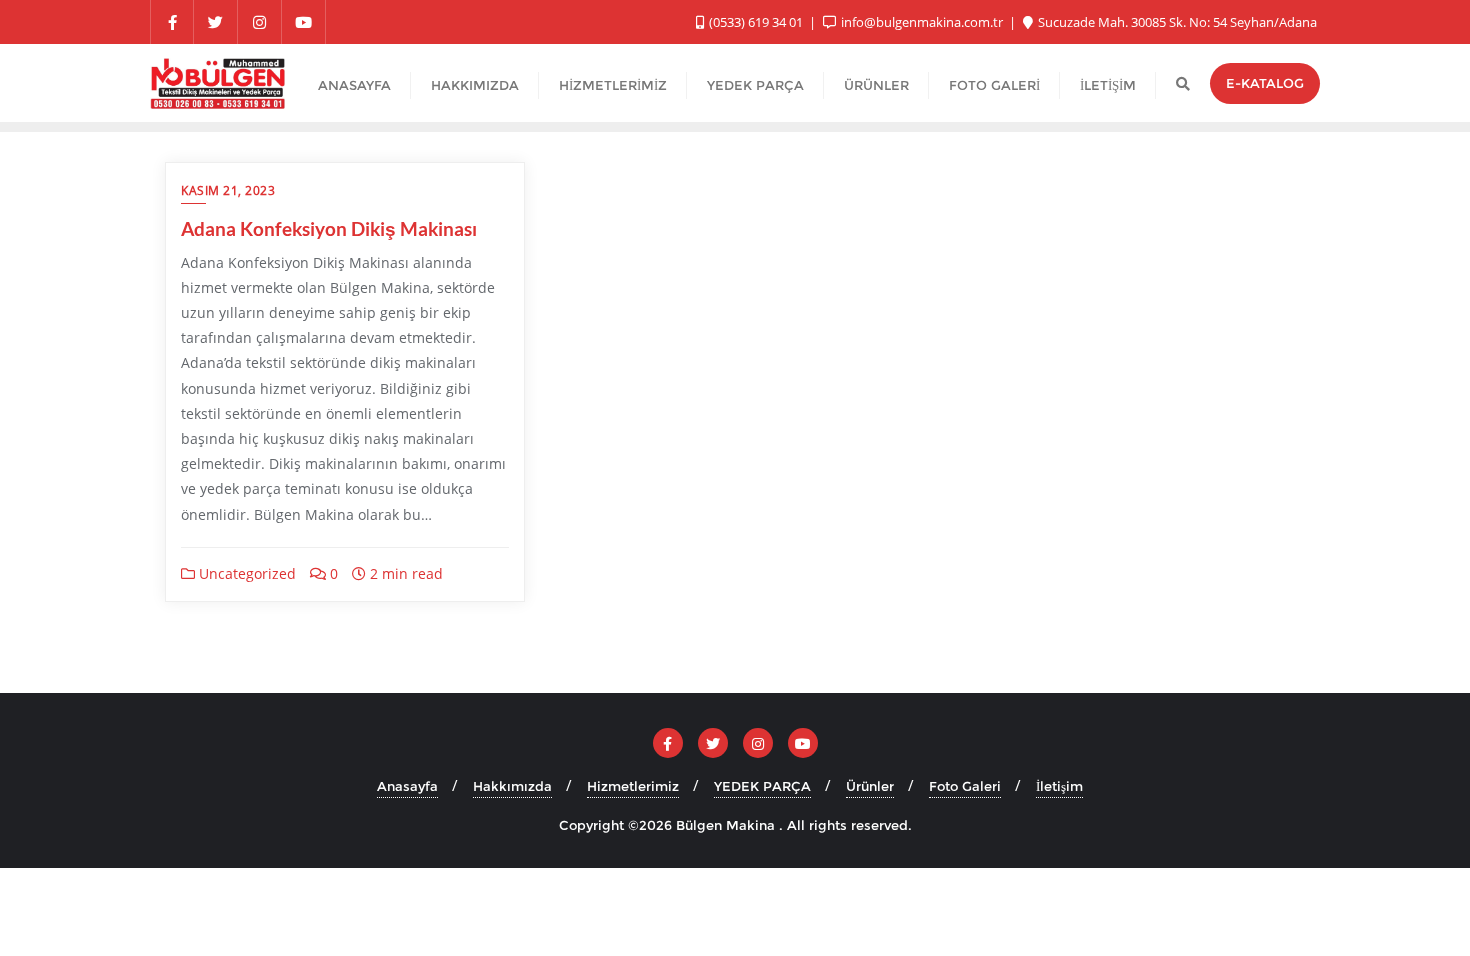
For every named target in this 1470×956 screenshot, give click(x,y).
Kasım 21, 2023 (228, 190)
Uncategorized (245, 573)
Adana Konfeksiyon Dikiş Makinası (329, 228)
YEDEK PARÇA (762, 786)
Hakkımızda (512, 786)
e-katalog (1265, 83)
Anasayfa (407, 786)
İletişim (1059, 786)
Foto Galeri (965, 786)
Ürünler (870, 786)
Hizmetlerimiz (633, 786)
